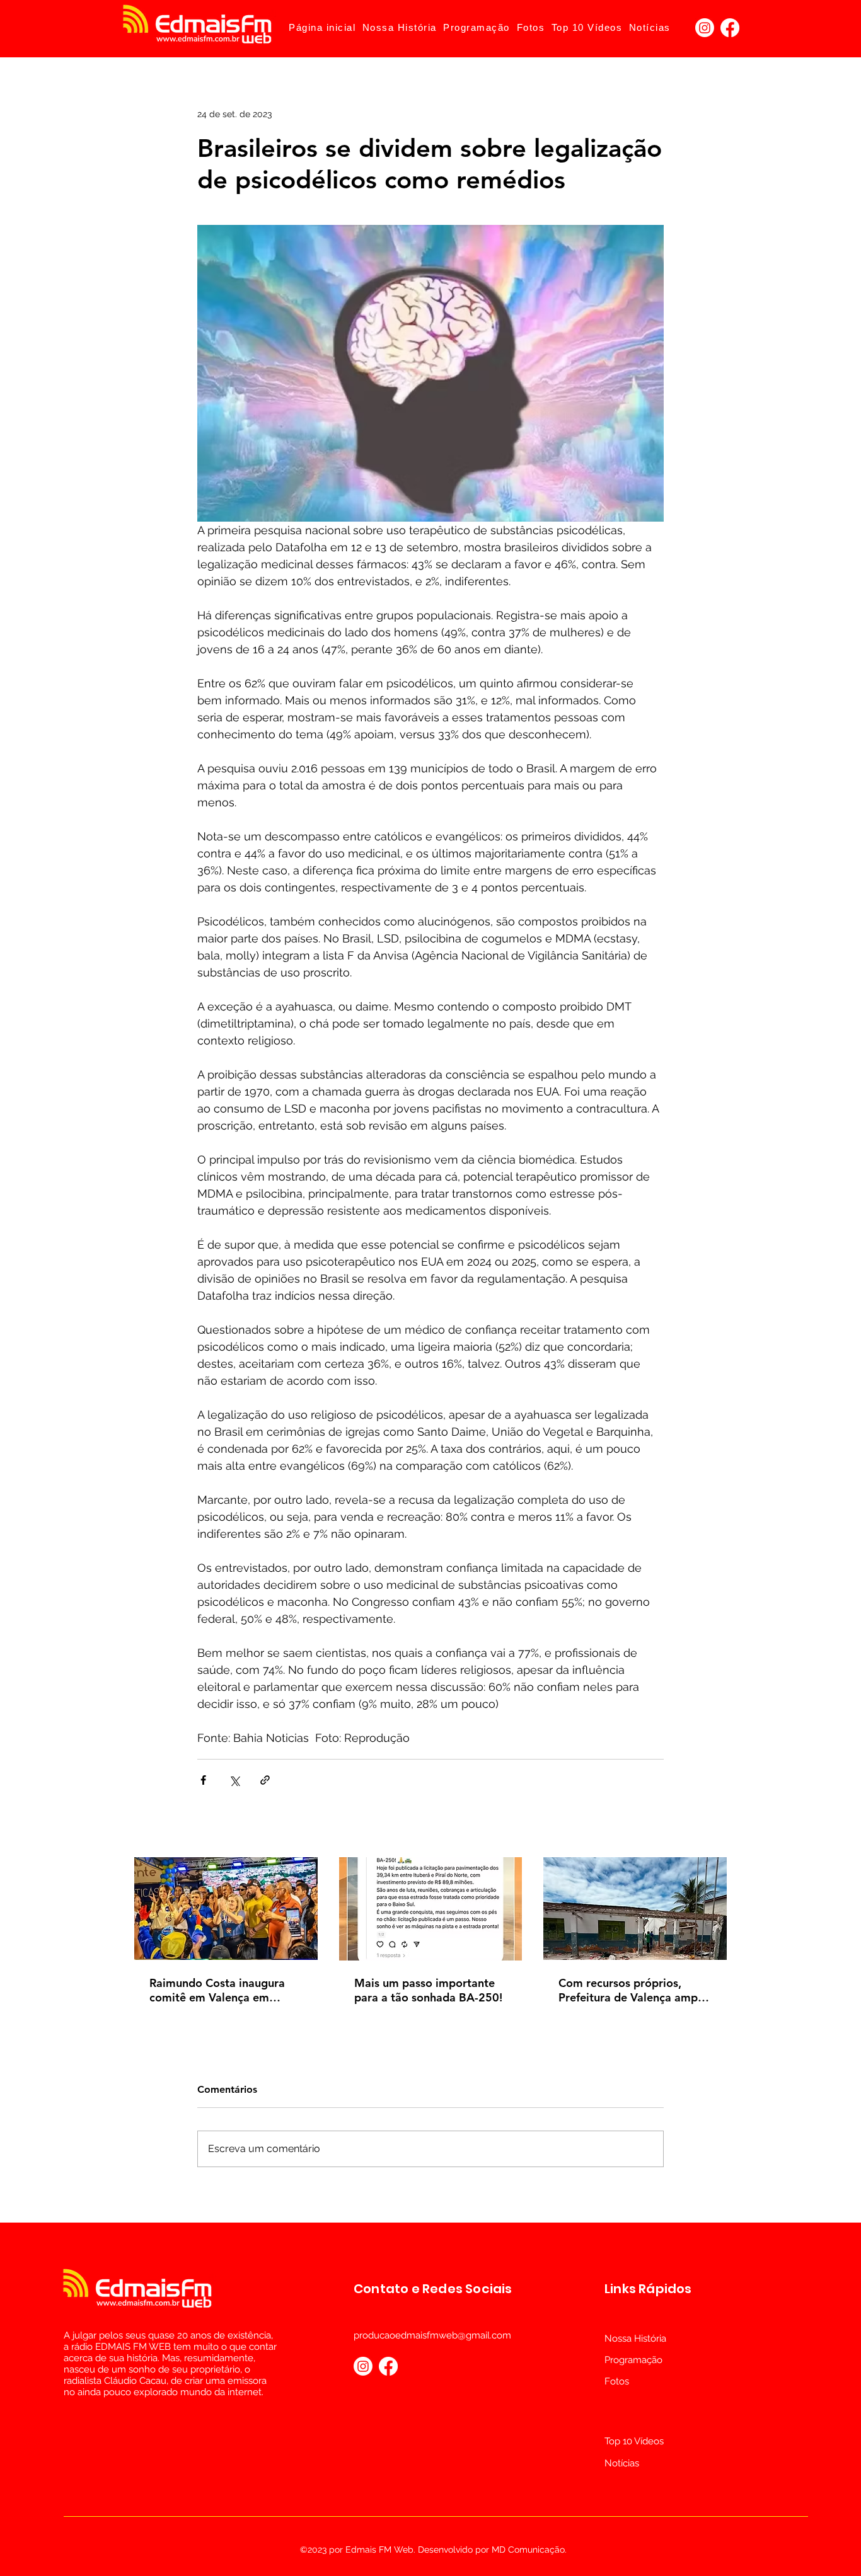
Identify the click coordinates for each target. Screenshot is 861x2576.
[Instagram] (705, 28)
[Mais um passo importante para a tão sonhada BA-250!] (431, 1909)
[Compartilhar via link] (265, 1780)
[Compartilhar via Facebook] (203, 1780)
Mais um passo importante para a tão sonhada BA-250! (428, 1990)
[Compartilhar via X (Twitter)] (234, 1780)
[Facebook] (730, 28)
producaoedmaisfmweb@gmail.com (432, 2335)
